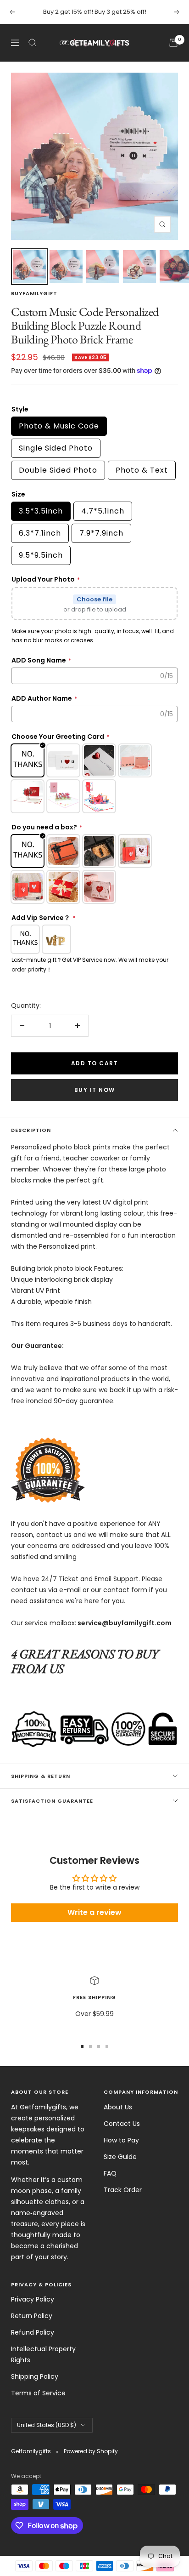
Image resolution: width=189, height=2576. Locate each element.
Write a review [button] (94, 1912)
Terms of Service (38, 2393)
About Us (118, 2107)
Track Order (123, 2190)
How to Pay (121, 2140)
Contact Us (122, 2124)
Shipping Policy (35, 2376)
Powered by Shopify (91, 2451)
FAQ (110, 2173)
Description (31, 1130)
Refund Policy (33, 2332)
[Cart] (173, 43)
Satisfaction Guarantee (52, 1801)
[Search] (33, 43)
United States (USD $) (47, 2425)
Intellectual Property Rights (43, 2354)
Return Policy (32, 2316)
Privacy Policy (33, 2299)
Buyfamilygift (34, 293)
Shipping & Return (41, 1776)
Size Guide (120, 2157)
